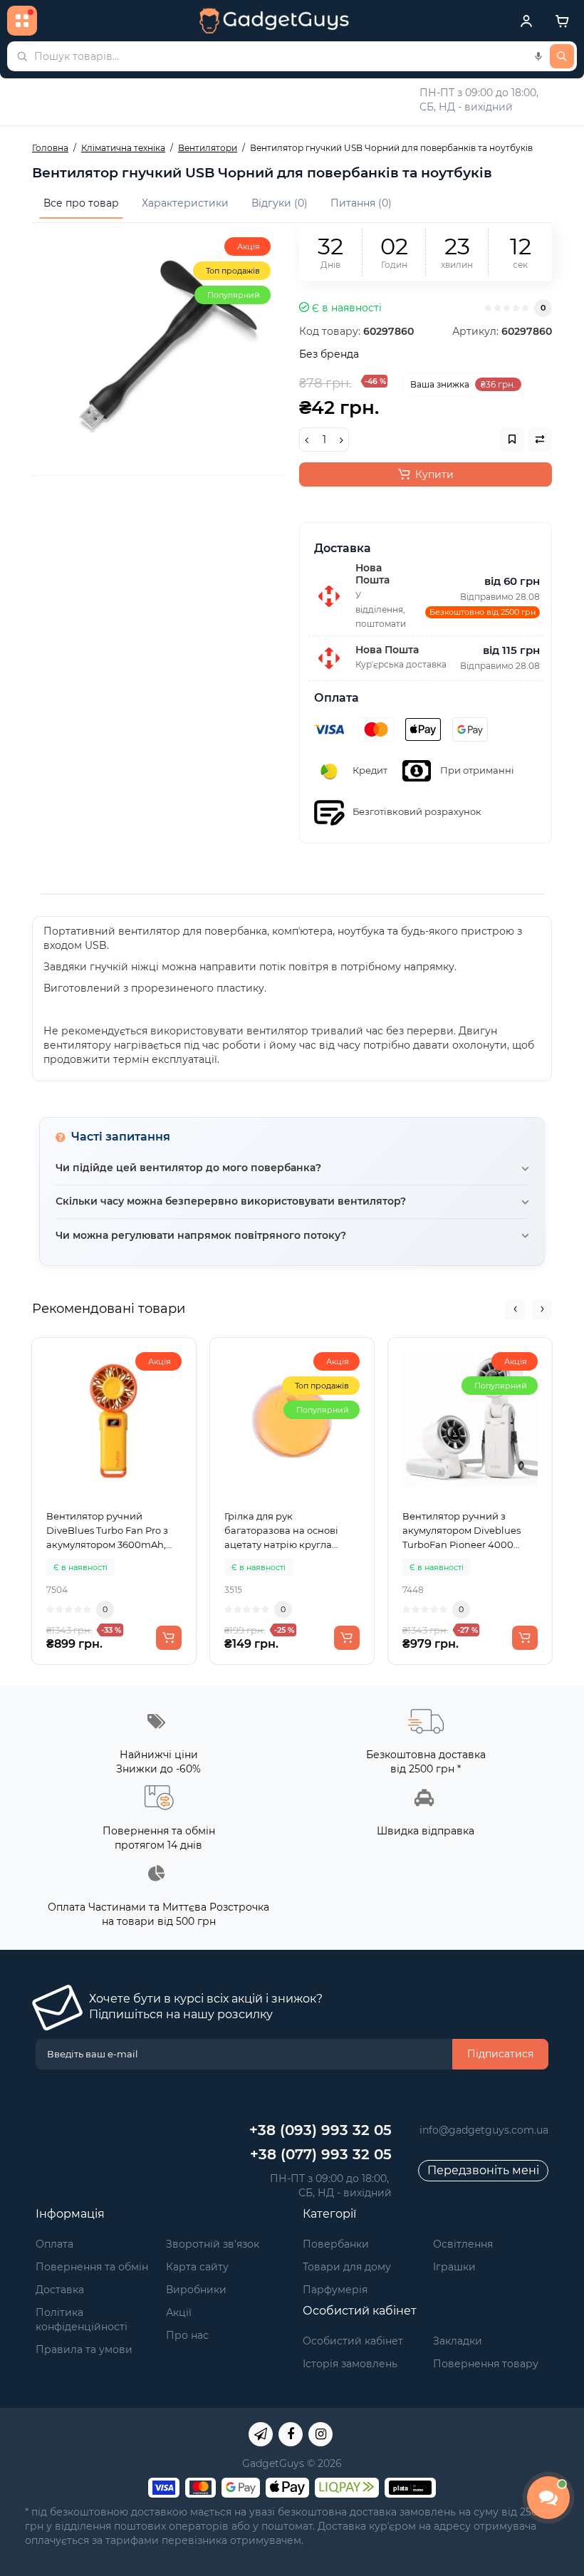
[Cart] (562, 21)
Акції (179, 2312)
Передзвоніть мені (483, 2170)
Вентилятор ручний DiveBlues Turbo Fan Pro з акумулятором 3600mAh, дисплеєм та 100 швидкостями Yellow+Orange (107, 1531)
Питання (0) (361, 203)
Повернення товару (486, 2364)
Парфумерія (335, 2290)
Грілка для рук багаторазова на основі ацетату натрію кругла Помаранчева (281, 1531)
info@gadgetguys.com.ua (484, 2130)
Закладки (458, 2341)
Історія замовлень (350, 2364)
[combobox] (292, 56)
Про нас (187, 2335)
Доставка (60, 2290)
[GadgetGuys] (274, 21)
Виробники (196, 2290)
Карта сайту (197, 2267)
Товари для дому (347, 2267)
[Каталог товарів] (22, 21)
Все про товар (81, 203)
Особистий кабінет (353, 2341)
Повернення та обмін (92, 2267)
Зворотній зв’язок (213, 2244)
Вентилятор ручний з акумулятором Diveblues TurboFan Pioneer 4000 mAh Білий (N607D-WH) (462, 1531)
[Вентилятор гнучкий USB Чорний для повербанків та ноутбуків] (158, 349)
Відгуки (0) (280, 203)
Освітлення (463, 2244)
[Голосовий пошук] (538, 56)
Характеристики (185, 203)
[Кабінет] (526, 21)
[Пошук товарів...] (562, 56)
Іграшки (454, 2267)
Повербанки (336, 2244)
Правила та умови (84, 2349)
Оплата (54, 2244)
